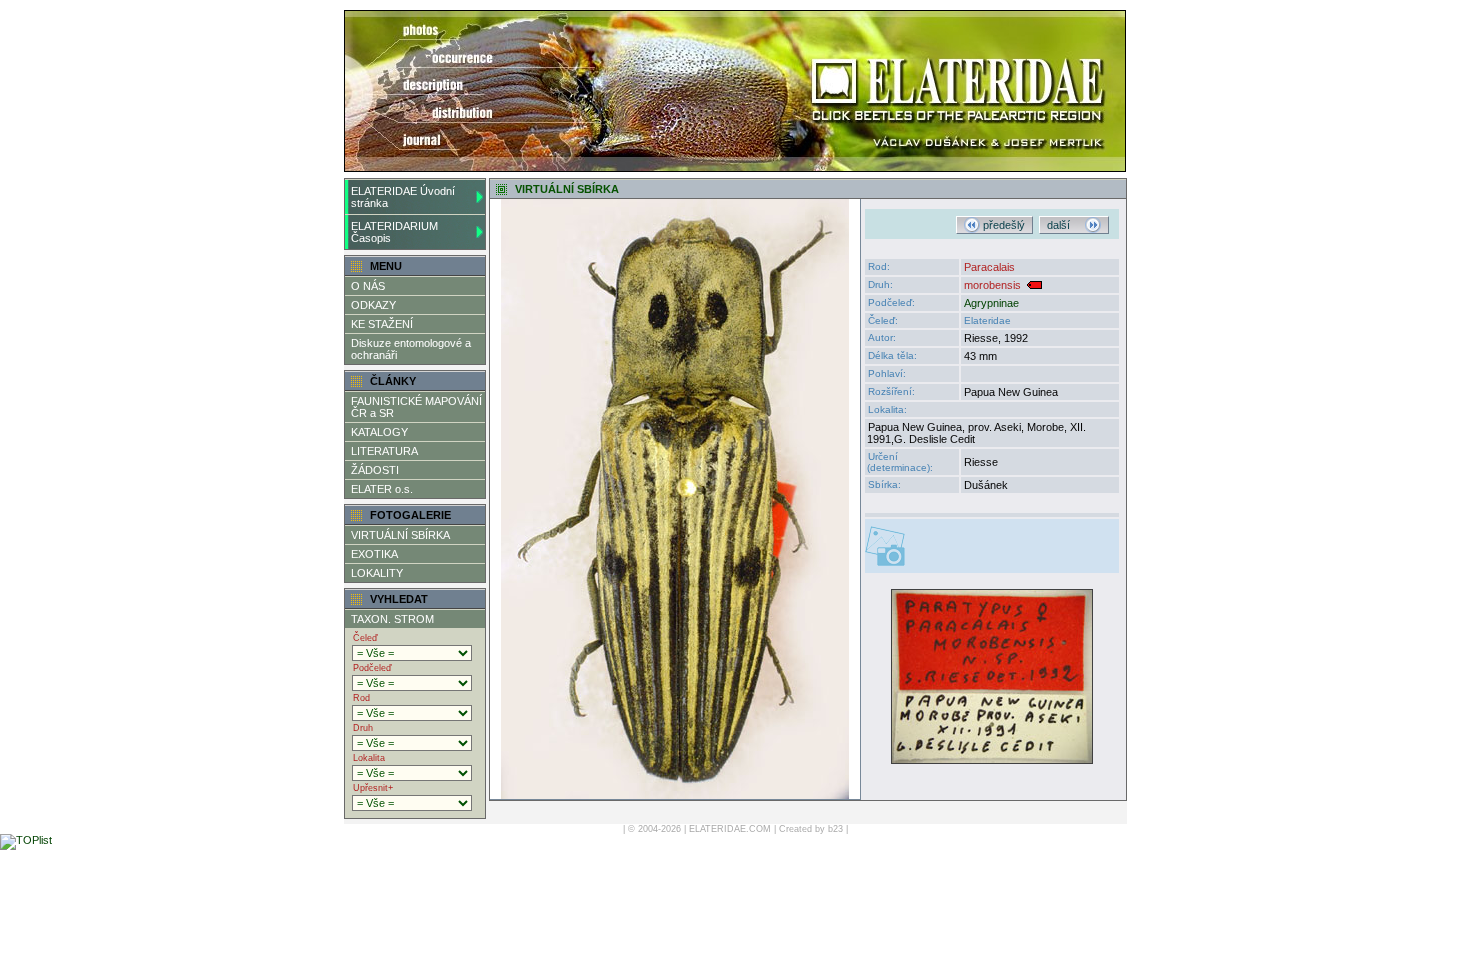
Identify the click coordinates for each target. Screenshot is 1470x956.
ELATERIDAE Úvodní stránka (403, 197)
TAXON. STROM (392, 619)
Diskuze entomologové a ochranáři (411, 349)
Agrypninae (991, 303)
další (1066, 225)
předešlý (1002, 225)
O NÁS (368, 286)
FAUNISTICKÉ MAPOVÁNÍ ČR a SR (416, 407)
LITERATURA (384, 451)
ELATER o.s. (382, 489)
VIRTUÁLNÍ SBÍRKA (400, 535)
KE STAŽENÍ (382, 324)
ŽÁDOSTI (375, 470)
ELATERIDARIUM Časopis (394, 232)
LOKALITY (377, 573)
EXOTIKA (374, 554)
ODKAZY (373, 305)
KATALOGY (379, 432)
